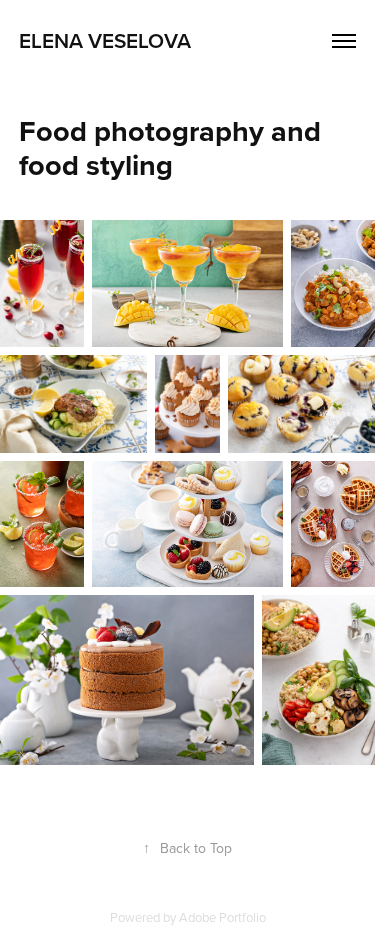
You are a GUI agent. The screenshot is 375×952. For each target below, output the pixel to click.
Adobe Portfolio (222, 917)
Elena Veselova (105, 40)
